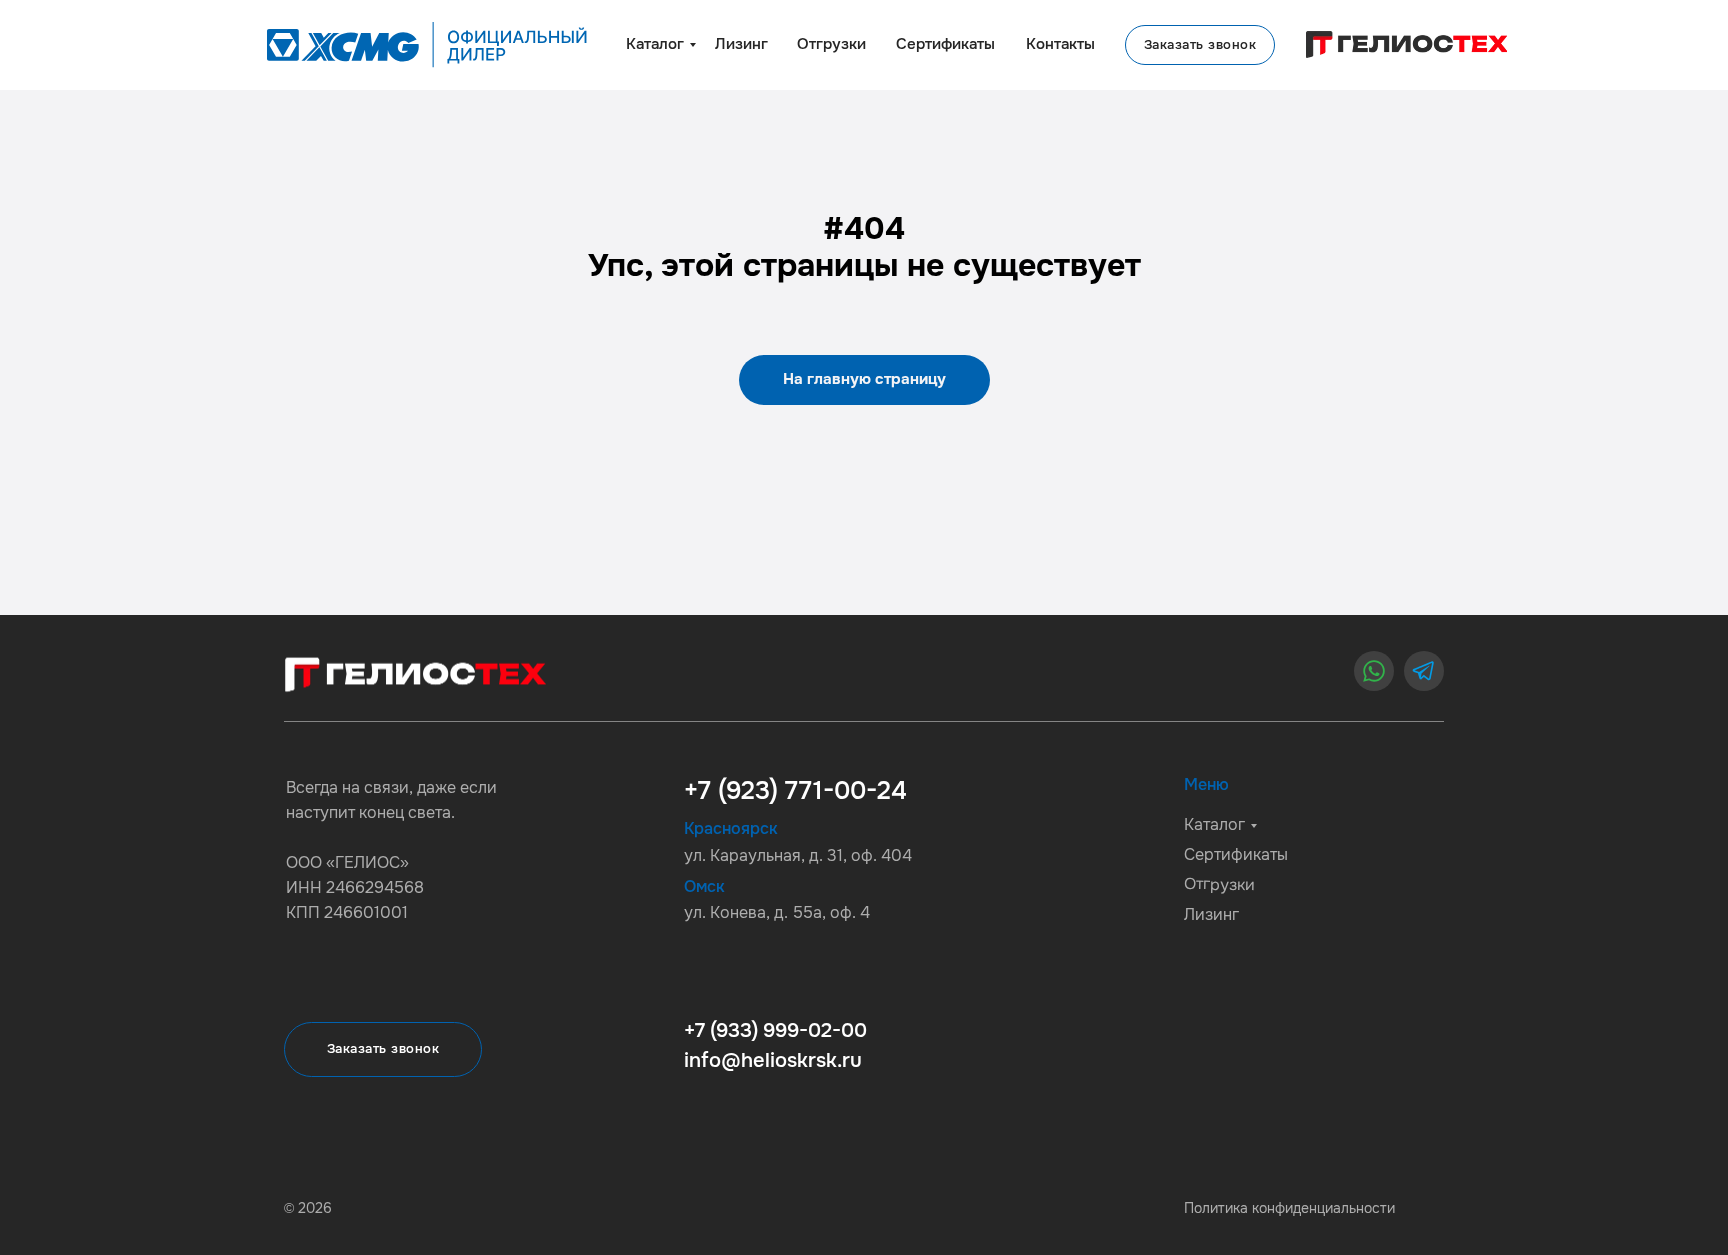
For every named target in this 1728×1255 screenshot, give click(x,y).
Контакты (1060, 44)
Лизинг (741, 44)
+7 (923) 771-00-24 (795, 791)
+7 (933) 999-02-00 (775, 1030)
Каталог (655, 44)
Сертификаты (945, 44)
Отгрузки (831, 44)
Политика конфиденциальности (1289, 1208)
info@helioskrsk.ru (773, 1060)
